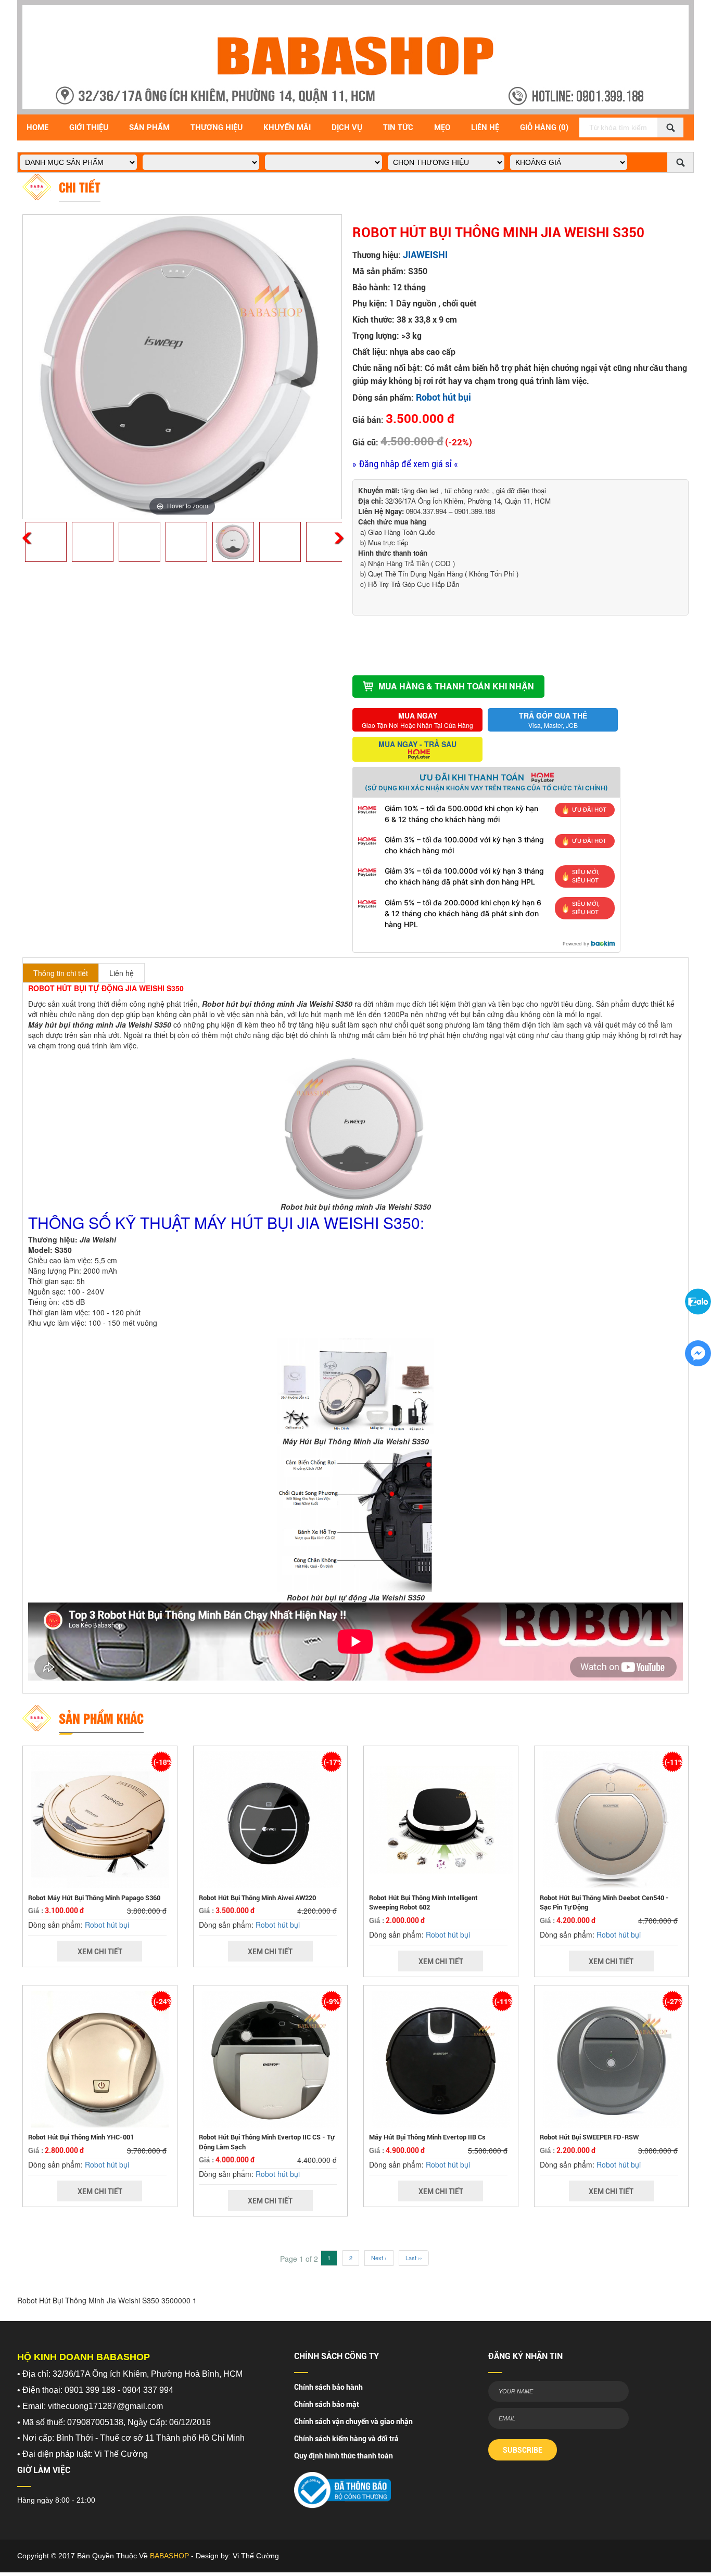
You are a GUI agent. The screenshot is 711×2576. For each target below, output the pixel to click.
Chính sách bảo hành (328, 2387)
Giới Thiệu (89, 127)
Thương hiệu (217, 127)
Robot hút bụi (443, 397)
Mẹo (442, 127)
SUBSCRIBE (523, 2450)
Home (37, 127)
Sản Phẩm (149, 127)
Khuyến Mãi (287, 127)
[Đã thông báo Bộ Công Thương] (342, 2487)
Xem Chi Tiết (100, 1952)
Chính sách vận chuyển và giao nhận (353, 2421)
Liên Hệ (485, 127)
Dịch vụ (347, 127)
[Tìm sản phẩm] (670, 127)
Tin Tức (398, 127)
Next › (379, 2258)
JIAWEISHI (425, 255)
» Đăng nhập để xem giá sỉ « (405, 464)
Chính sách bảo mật (327, 2404)
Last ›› (414, 2258)
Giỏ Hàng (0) (544, 127)
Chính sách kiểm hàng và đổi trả (346, 2439)
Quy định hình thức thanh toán (344, 2456)
